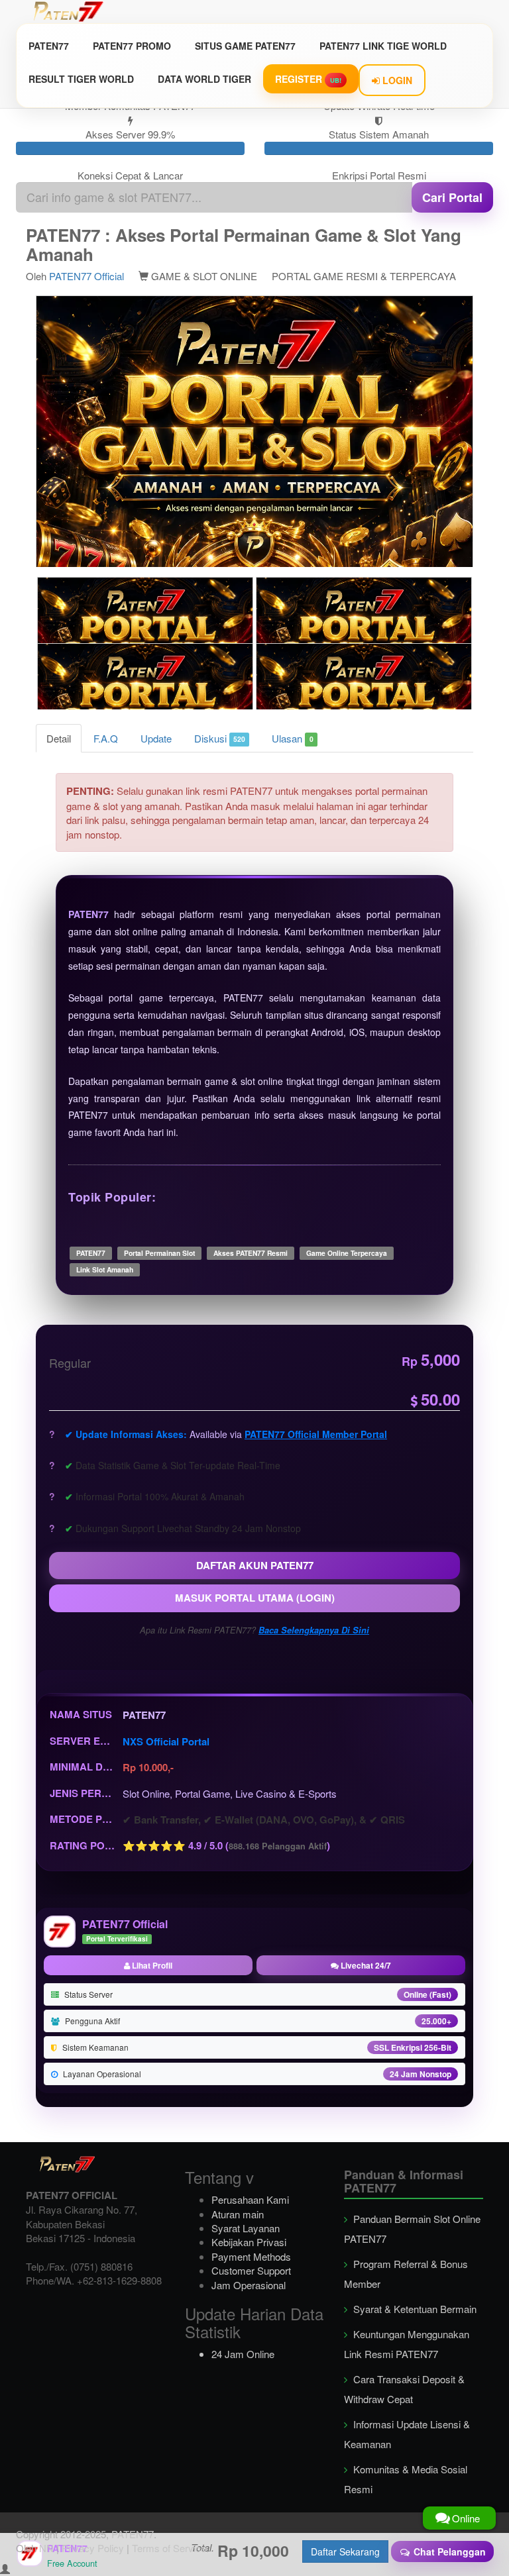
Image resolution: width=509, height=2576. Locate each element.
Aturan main (238, 2214)
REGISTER (308, 79)
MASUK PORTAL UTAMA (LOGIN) (255, 1598)
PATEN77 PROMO (132, 46)
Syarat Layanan (246, 2228)
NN (46, 2548)
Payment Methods (251, 2256)
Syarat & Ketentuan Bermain (414, 2309)
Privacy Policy (93, 2548)
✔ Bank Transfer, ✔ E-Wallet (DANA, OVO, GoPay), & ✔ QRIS (264, 1820)
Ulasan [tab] (292, 738)
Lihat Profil (151, 1965)
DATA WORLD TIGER (204, 79)
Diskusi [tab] (220, 738)
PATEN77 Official (86, 276)
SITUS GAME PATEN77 (245, 46)
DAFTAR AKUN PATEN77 (255, 1565)
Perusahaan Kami (250, 2199)
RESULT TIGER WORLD (81, 79)
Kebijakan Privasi (249, 2242)
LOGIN (396, 80)
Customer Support (251, 2270)
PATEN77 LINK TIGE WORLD (383, 46)
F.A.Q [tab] (106, 738)
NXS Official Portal (166, 1741)
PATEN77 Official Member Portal (316, 1434)
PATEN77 (49, 46)
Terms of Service (169, 2548)
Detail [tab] (59, 738)
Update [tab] (156, 738)
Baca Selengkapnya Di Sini (314, 1630)
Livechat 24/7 (365, 1965)
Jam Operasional (249, 2285)
